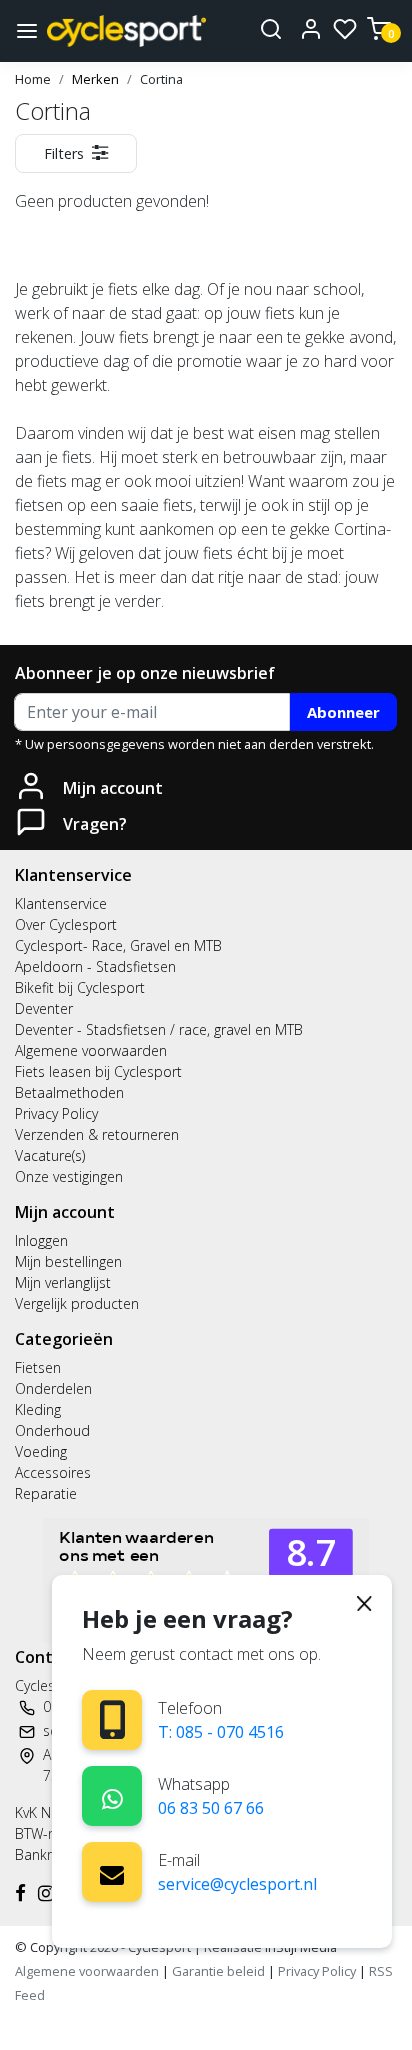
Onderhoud (52, 1430)
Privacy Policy (56, 1113)
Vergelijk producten (77, 1303)
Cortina (161, 79)
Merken (95, 79)
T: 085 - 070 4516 (221, 1732)
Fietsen (38, 1367)
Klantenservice (61, 903)
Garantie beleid (220, 1971)
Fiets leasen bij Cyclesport (98, 1071)
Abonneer (343, 712)
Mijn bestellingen (68, 1261)
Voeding (41, 1451)
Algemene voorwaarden (91, 1050)
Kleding (38, 1409)
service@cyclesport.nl (237, 1884)
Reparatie (46, 1493)
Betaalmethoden (69, 1092)
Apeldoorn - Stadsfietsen (95, 966)
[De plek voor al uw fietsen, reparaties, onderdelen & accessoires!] (126, 31)
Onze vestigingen (69, 1176)
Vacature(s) (50, 1155)
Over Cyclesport (66, 924)
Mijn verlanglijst (63, 1282)
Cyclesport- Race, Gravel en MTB (118, 945)
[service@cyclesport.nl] (112, 1872)
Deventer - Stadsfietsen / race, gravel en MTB (159, 1029)
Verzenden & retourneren (97, 1134)
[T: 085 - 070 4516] (112, 1719)
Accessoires (53, 1472)
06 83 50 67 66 (211, 1808)
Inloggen (41, 1240)
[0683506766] (112, 1795)
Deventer (44, 1008)
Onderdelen (53, 1388)
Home (33, 79)
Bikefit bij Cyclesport (80, 987)
